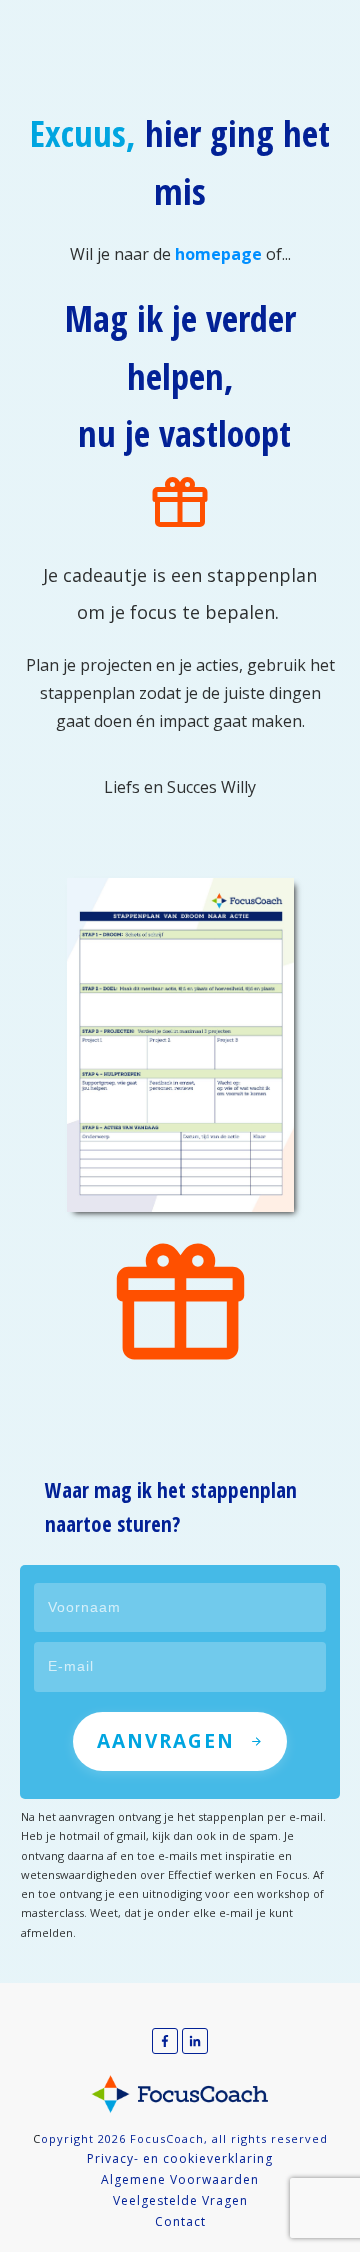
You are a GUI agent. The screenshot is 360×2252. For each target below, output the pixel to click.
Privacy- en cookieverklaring (180, 2158)
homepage (218, 254)
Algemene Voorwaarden (180, 2179)
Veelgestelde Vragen (180, 2200)
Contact (180, 2221)
